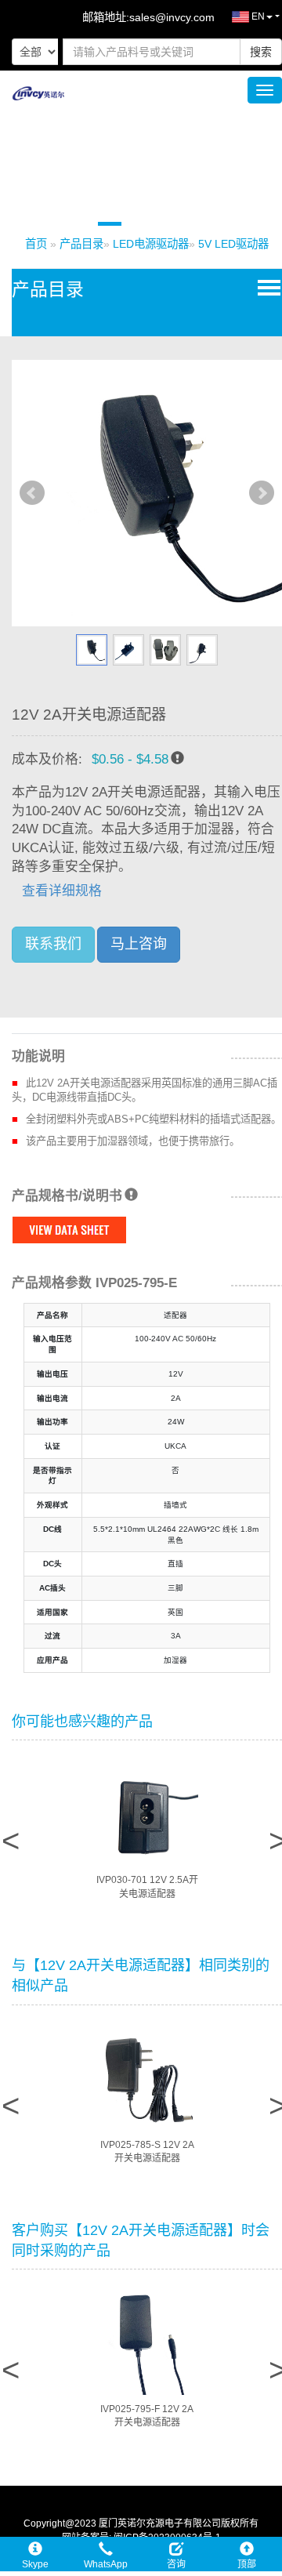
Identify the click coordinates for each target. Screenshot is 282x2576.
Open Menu (266, 287)
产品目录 (81, 244)
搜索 (261, 52)
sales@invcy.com (172, 17)
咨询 (176, 2564)
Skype (35, 2564)
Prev (32, 493)
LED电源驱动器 (151, 244)
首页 (36, 244)
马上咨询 (139, 944)
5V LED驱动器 (233, 244)
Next (262, 493)
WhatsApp (106, 2564)
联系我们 (53, 944)
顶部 (247, 2564)
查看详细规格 (62, 891)
